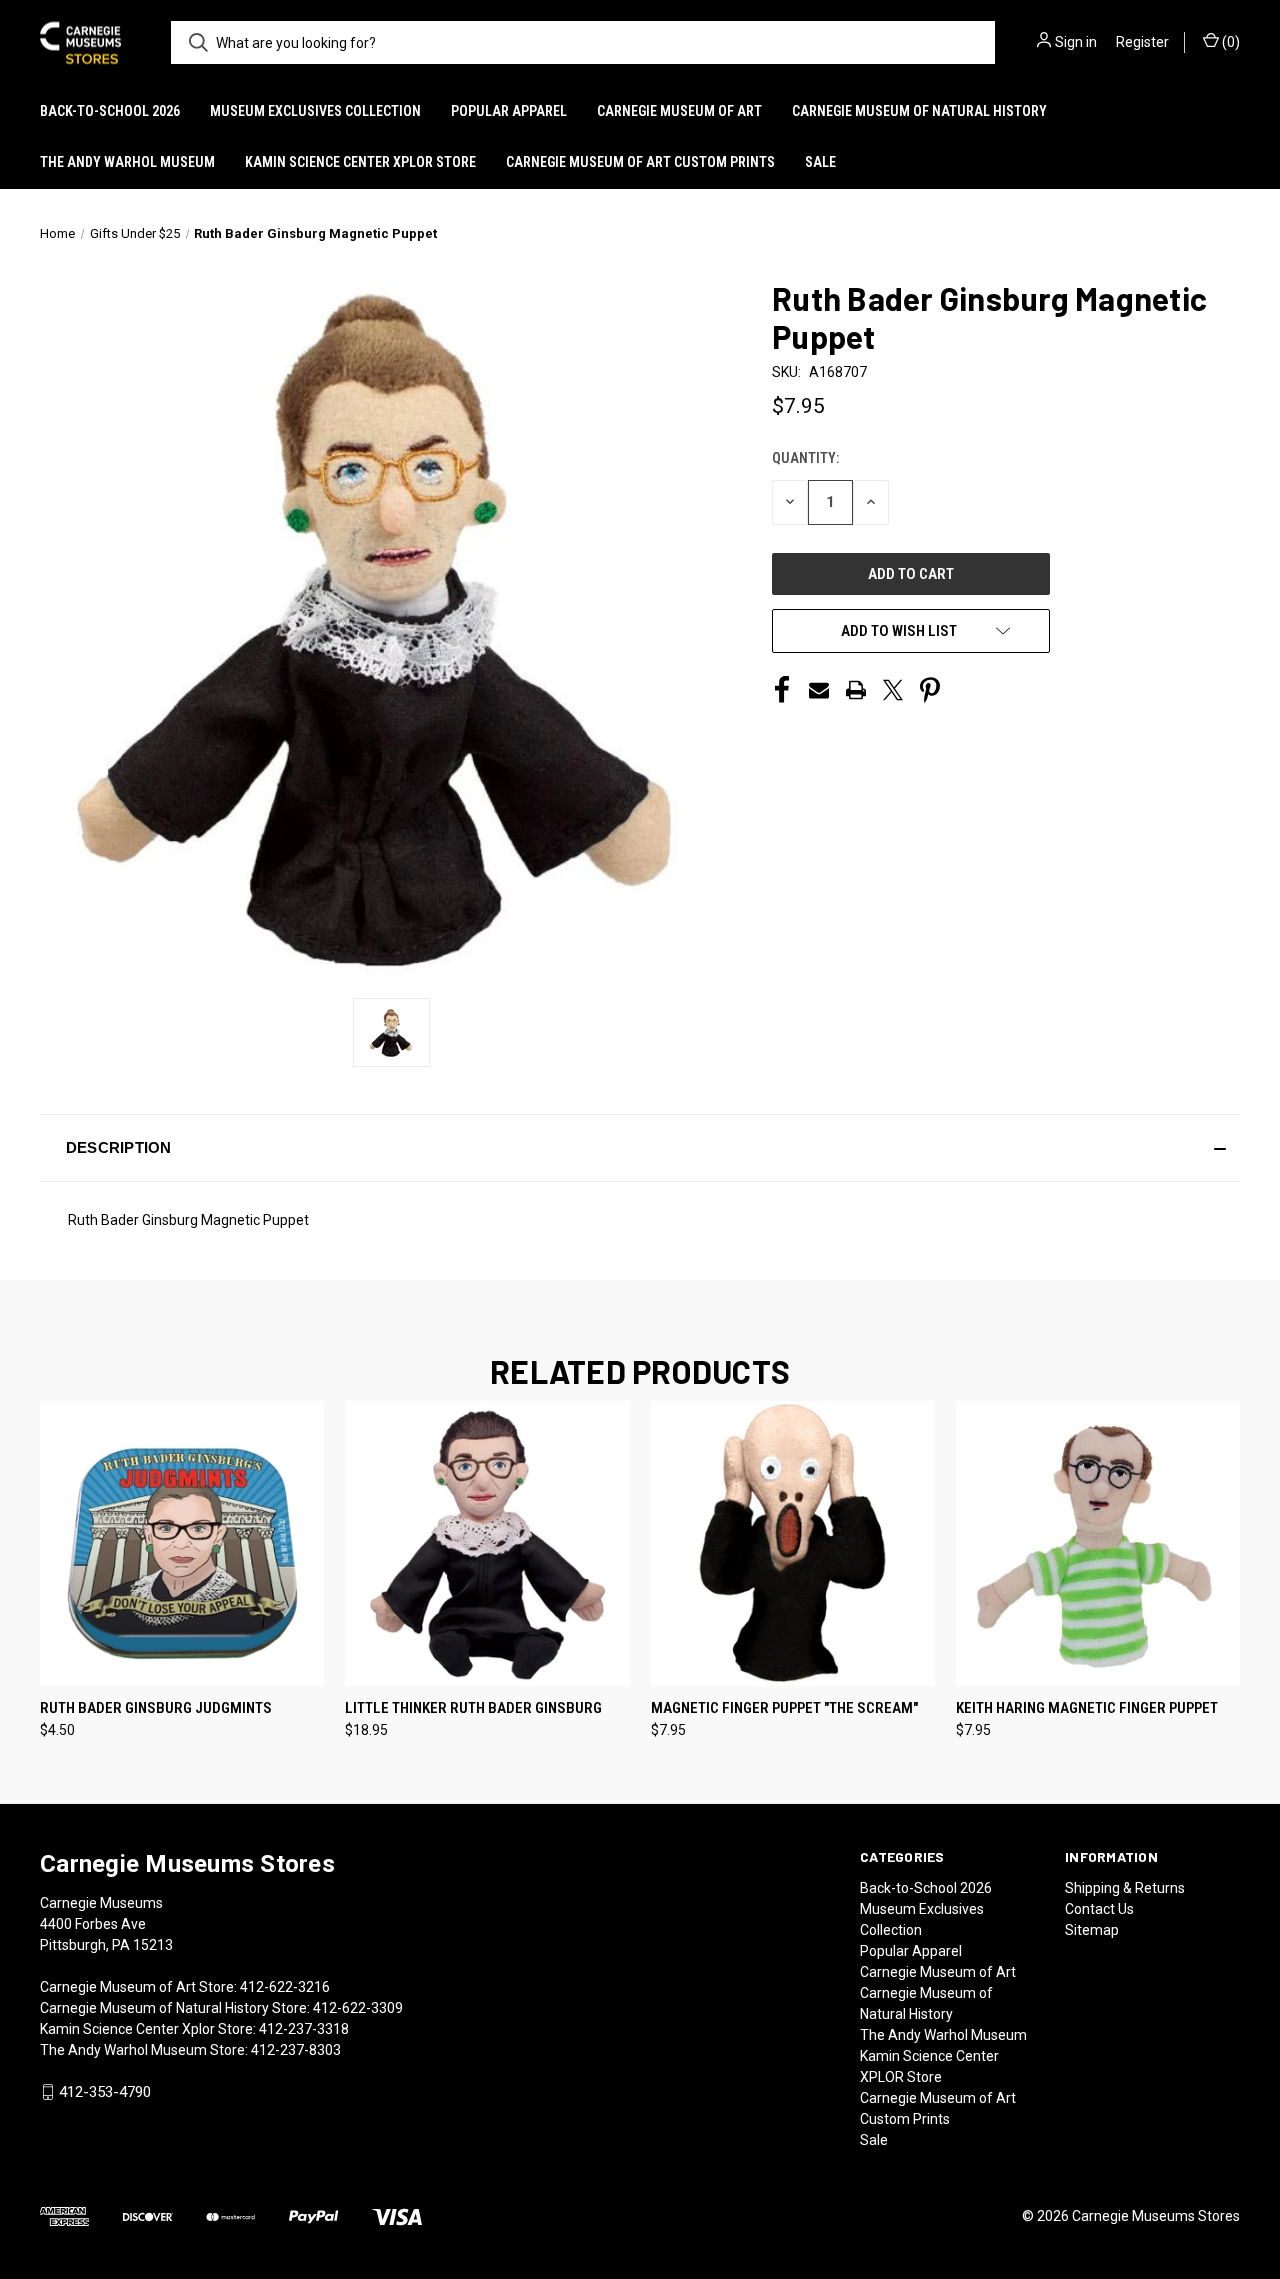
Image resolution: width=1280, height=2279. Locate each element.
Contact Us (1099, 1909)
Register (1142, 42)
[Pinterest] (930, 690)
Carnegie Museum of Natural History (919, 111)
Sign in (1076, 42)
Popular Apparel (509, 111)
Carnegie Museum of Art (679, 111)
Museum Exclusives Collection (315, 111)
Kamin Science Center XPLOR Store (360, 162)
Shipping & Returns (1125, 1888)
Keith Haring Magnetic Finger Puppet (1087, 1708)
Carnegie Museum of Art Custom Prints (640, 162)
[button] (640, 1148)
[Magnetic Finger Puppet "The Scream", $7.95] (793, 1543)
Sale (820, 162)
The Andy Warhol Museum (127, 162)
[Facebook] (782, 690)
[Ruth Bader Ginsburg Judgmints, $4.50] (182, 1543)
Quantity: (805, 458)
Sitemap (1092, 1930)
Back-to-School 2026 (110, 111)
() (1229, 42)
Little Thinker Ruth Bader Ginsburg (473, 1708)
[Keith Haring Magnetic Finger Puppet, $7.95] (1098, 1543)
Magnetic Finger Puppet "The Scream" (784, 1708)
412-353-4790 (105, 2092)
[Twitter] (893, 690)
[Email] (819, 690)
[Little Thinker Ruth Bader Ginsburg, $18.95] (487, 1543)
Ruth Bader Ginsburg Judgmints (156, 1708)
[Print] (856, 690)
